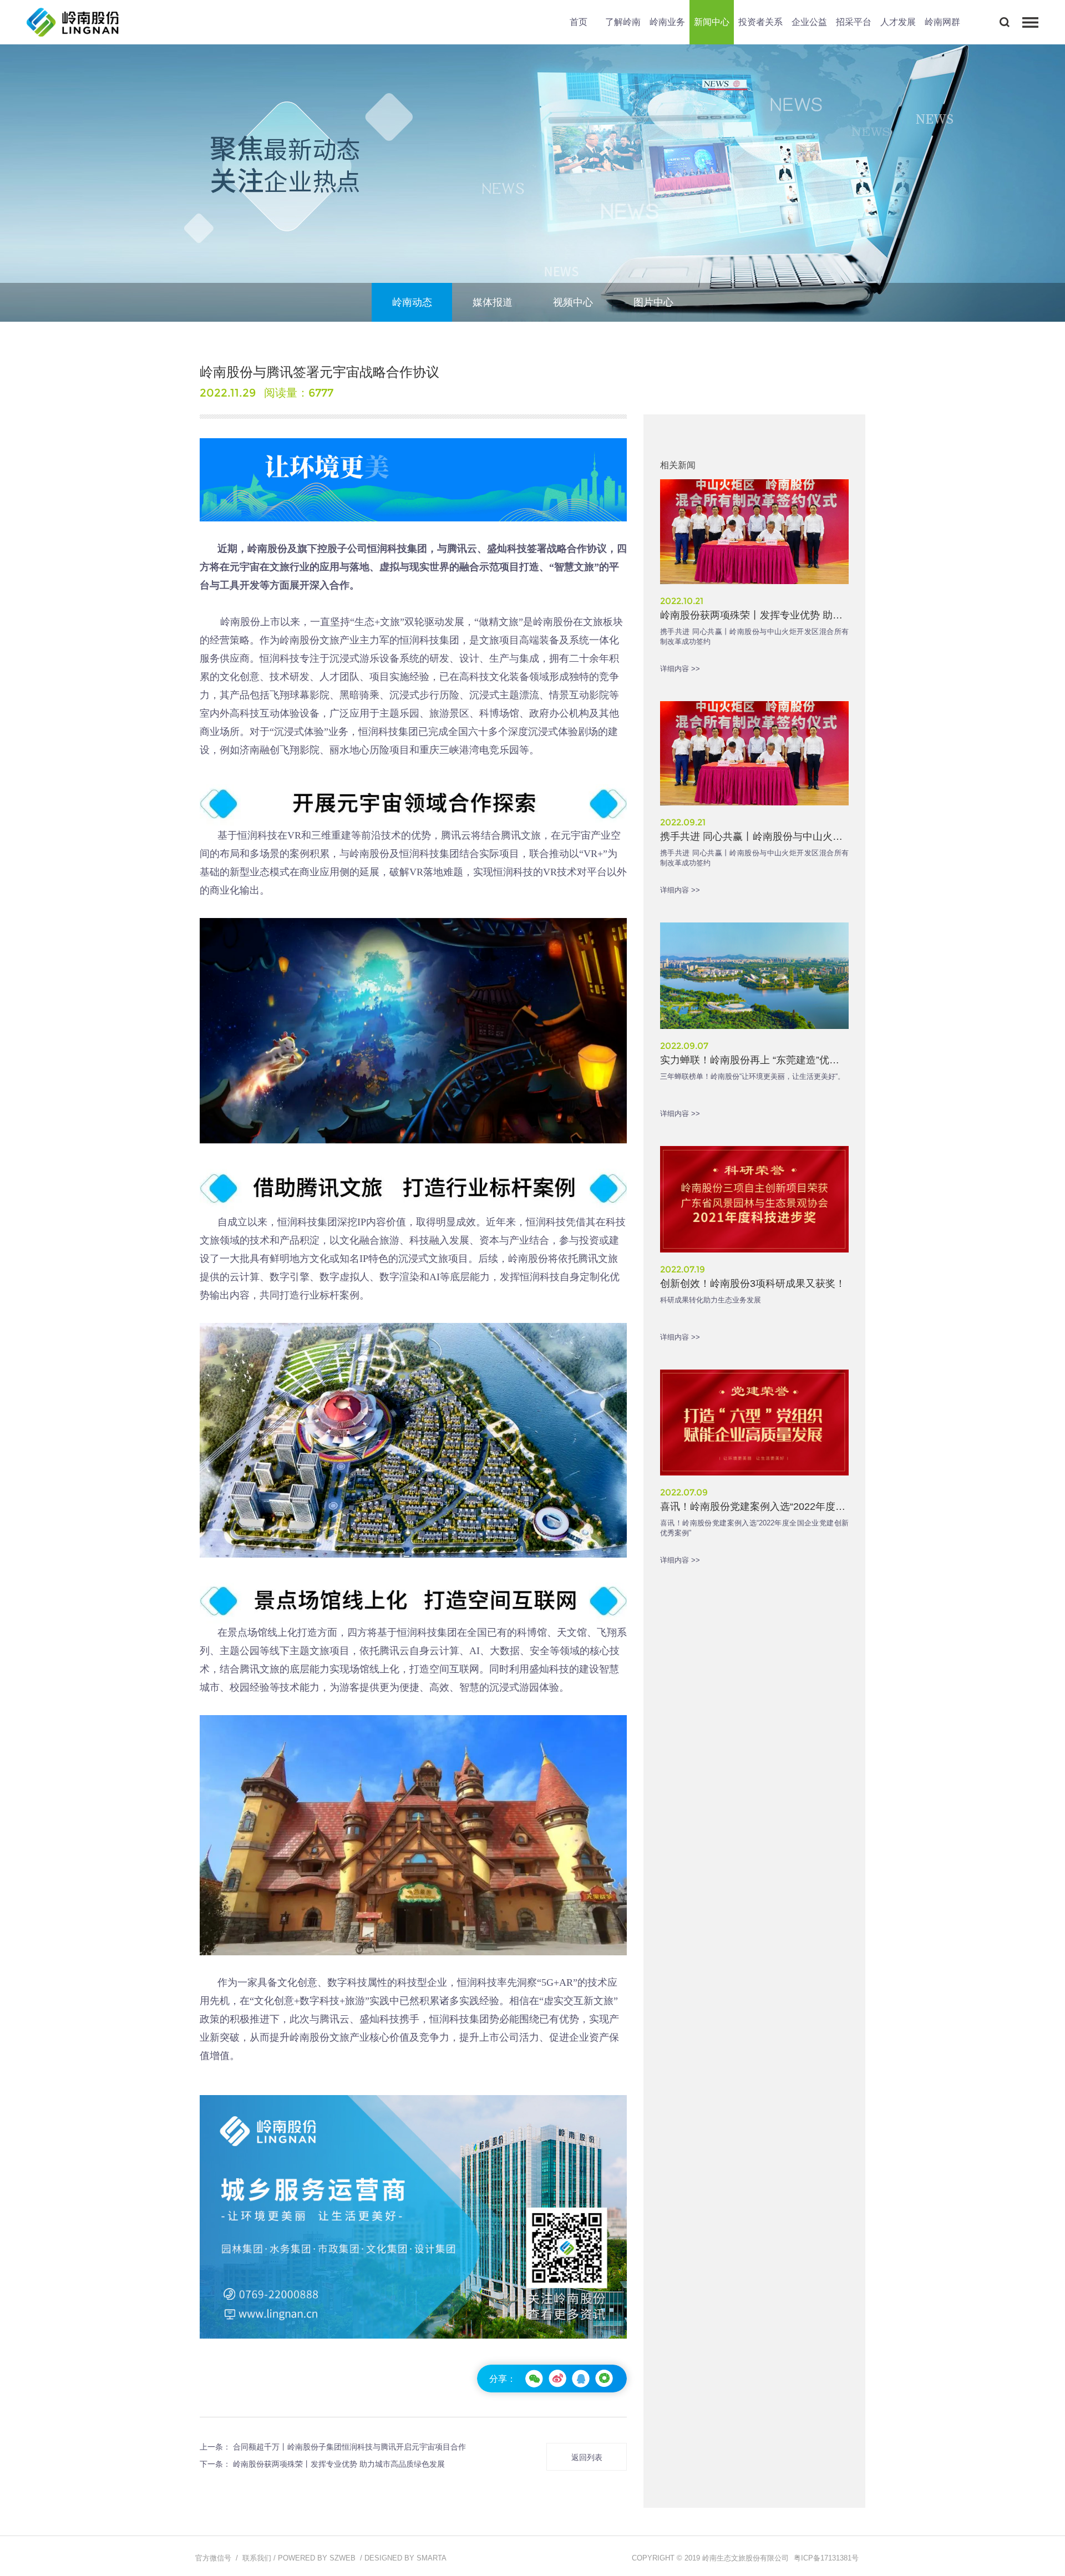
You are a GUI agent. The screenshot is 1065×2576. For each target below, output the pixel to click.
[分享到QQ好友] (581, 2379)
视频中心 (573, 302)
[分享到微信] (534, 2379)
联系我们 (257, 2558)
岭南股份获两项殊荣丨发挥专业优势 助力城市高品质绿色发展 (339, 2464)
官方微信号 (213, 2558)
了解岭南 (623, 22)
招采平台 (854, 22)
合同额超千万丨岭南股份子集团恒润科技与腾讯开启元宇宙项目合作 (349, 2447)
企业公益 (809, 22)
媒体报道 (493, 302)
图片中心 (653, 302)
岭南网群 (942, 22)
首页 (579, 22)
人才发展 (898, 22)
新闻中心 (712, 22)
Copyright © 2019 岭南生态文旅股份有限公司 (710, 2558)
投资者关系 (760, 22)
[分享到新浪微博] (557, 2379)
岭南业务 (667, 22)
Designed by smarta (405, 2558)
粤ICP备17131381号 (826, 2558)
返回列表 (587, 2457)
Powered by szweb (317, 2558)
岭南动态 (412, 302)
